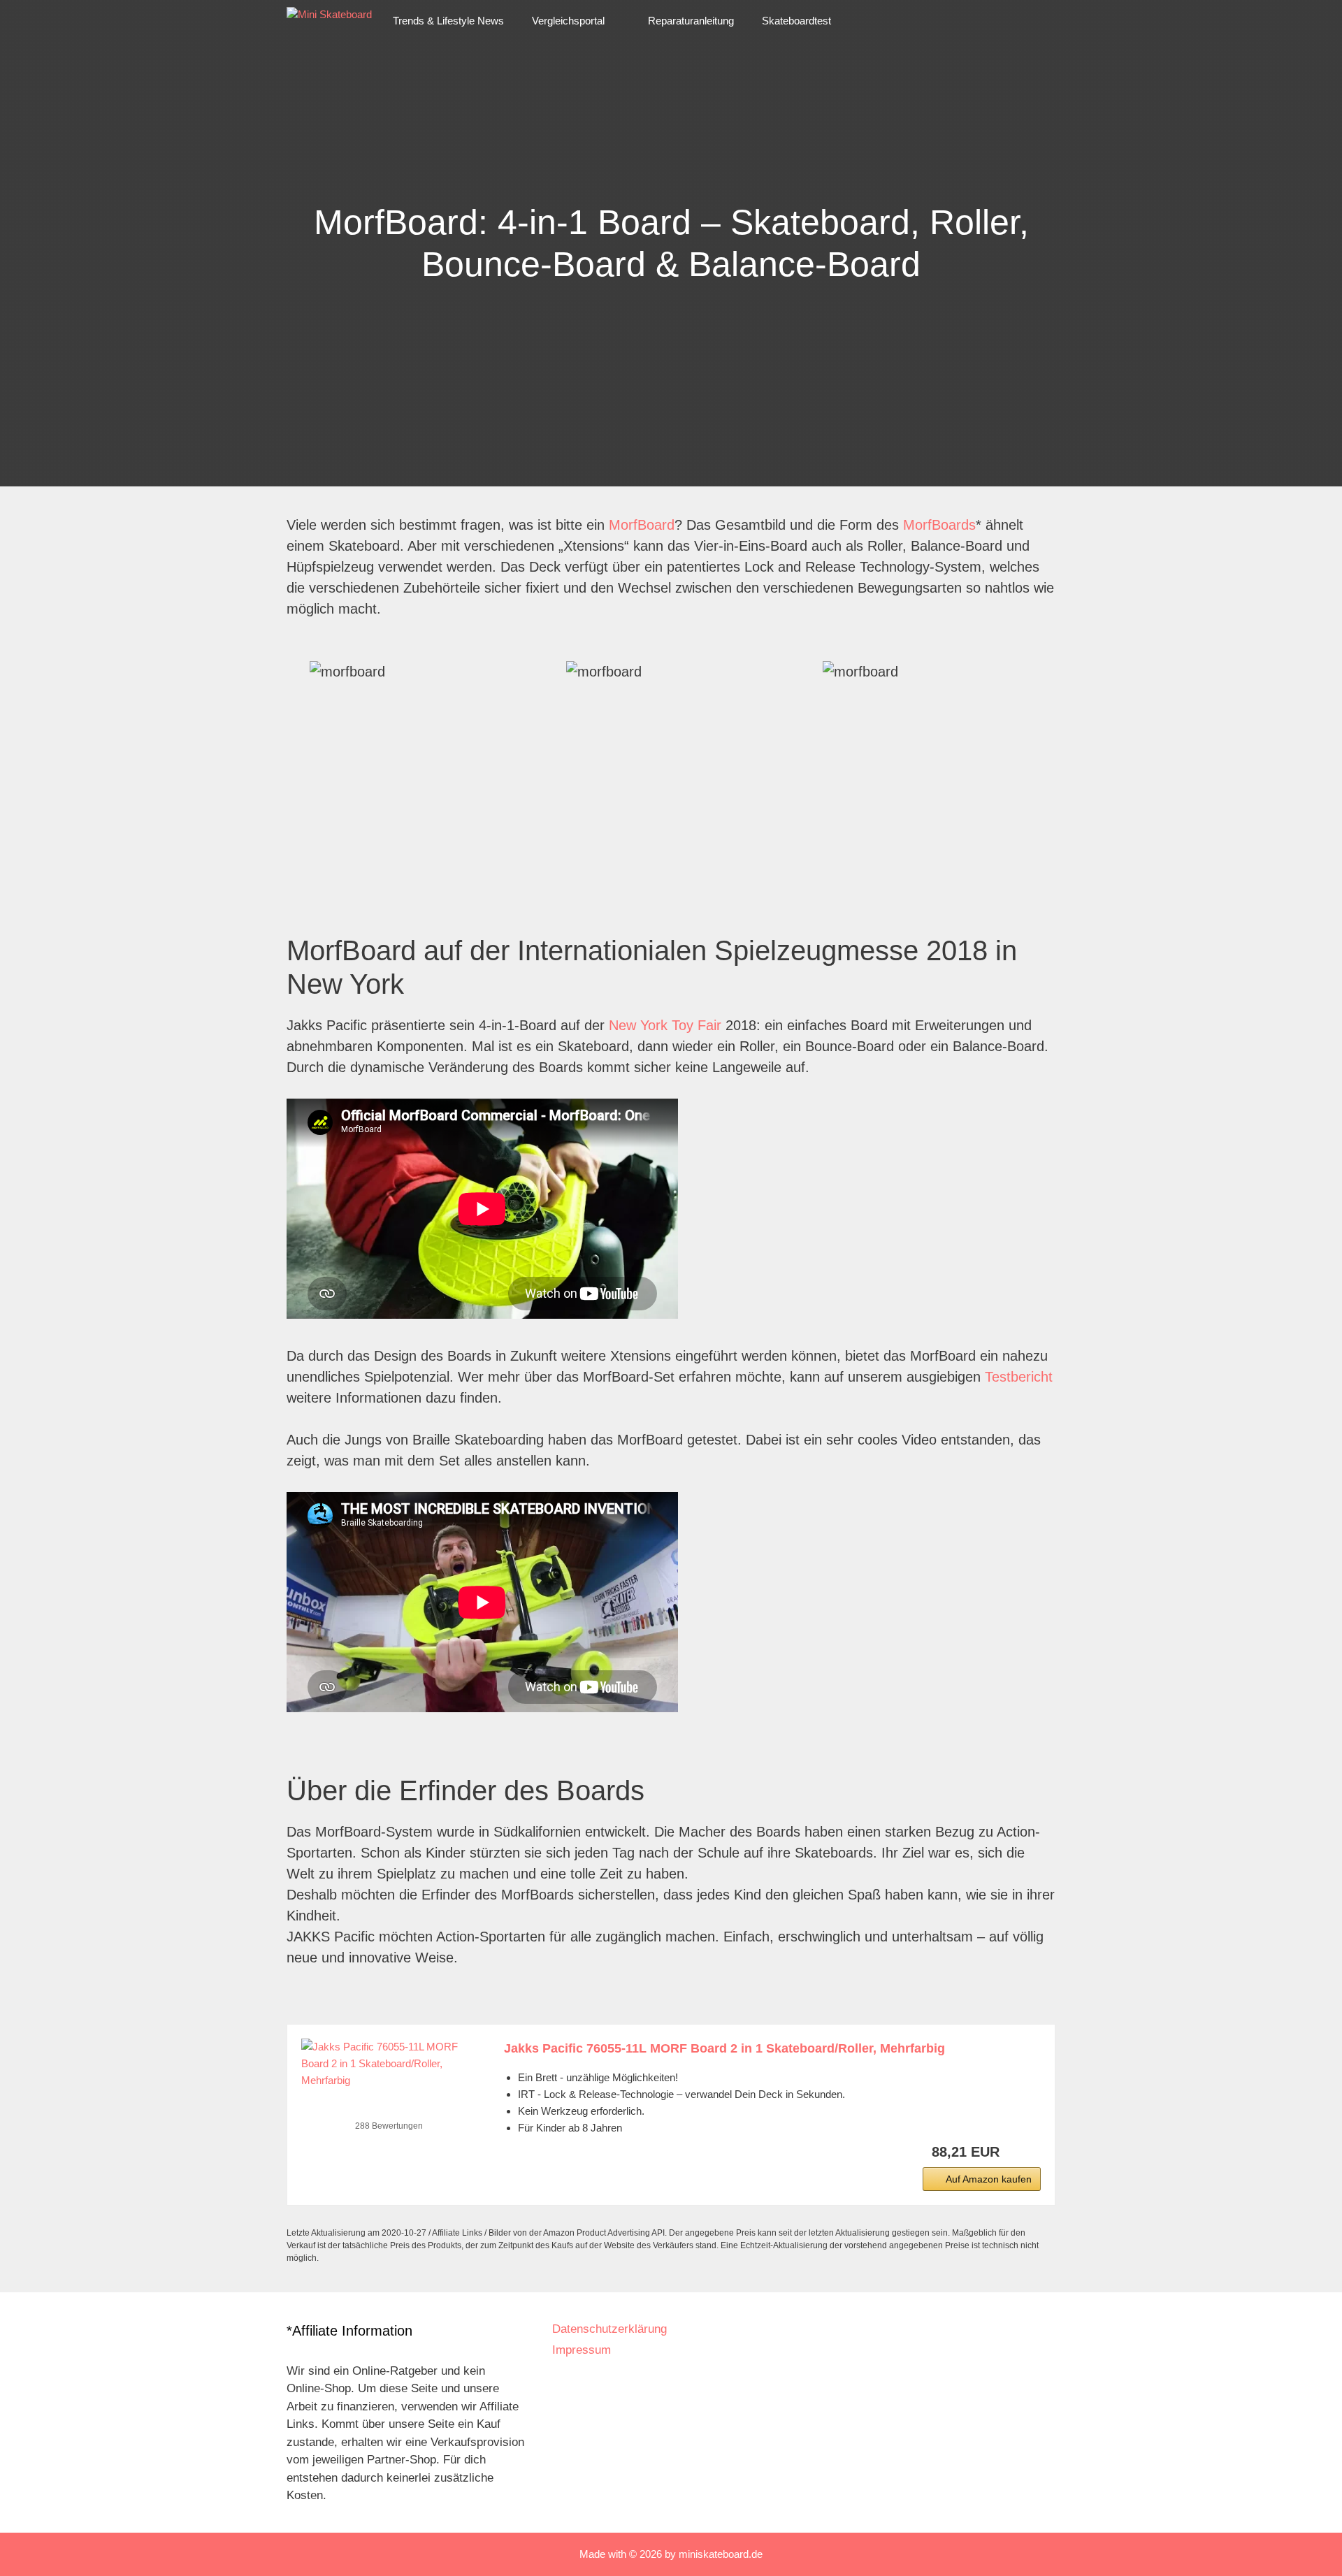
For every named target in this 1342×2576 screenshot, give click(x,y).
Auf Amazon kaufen (989, 2179)
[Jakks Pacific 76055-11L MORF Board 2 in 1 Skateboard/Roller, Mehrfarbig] (389, 2064)
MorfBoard (642, 525)
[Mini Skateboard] (329, 21)
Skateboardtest (796, 21)
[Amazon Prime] (1022, 2152)
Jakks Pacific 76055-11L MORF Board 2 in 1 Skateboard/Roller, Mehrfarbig (724, 2048)
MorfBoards (939, 525)
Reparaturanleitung (691, 21)
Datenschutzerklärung (609, 2329)
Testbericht (1019, 1377)
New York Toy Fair (665, 1025)
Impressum (582, 2350)
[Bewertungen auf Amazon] (389, 2108)
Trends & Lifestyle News (448, 21)
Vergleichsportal (568, 21)
